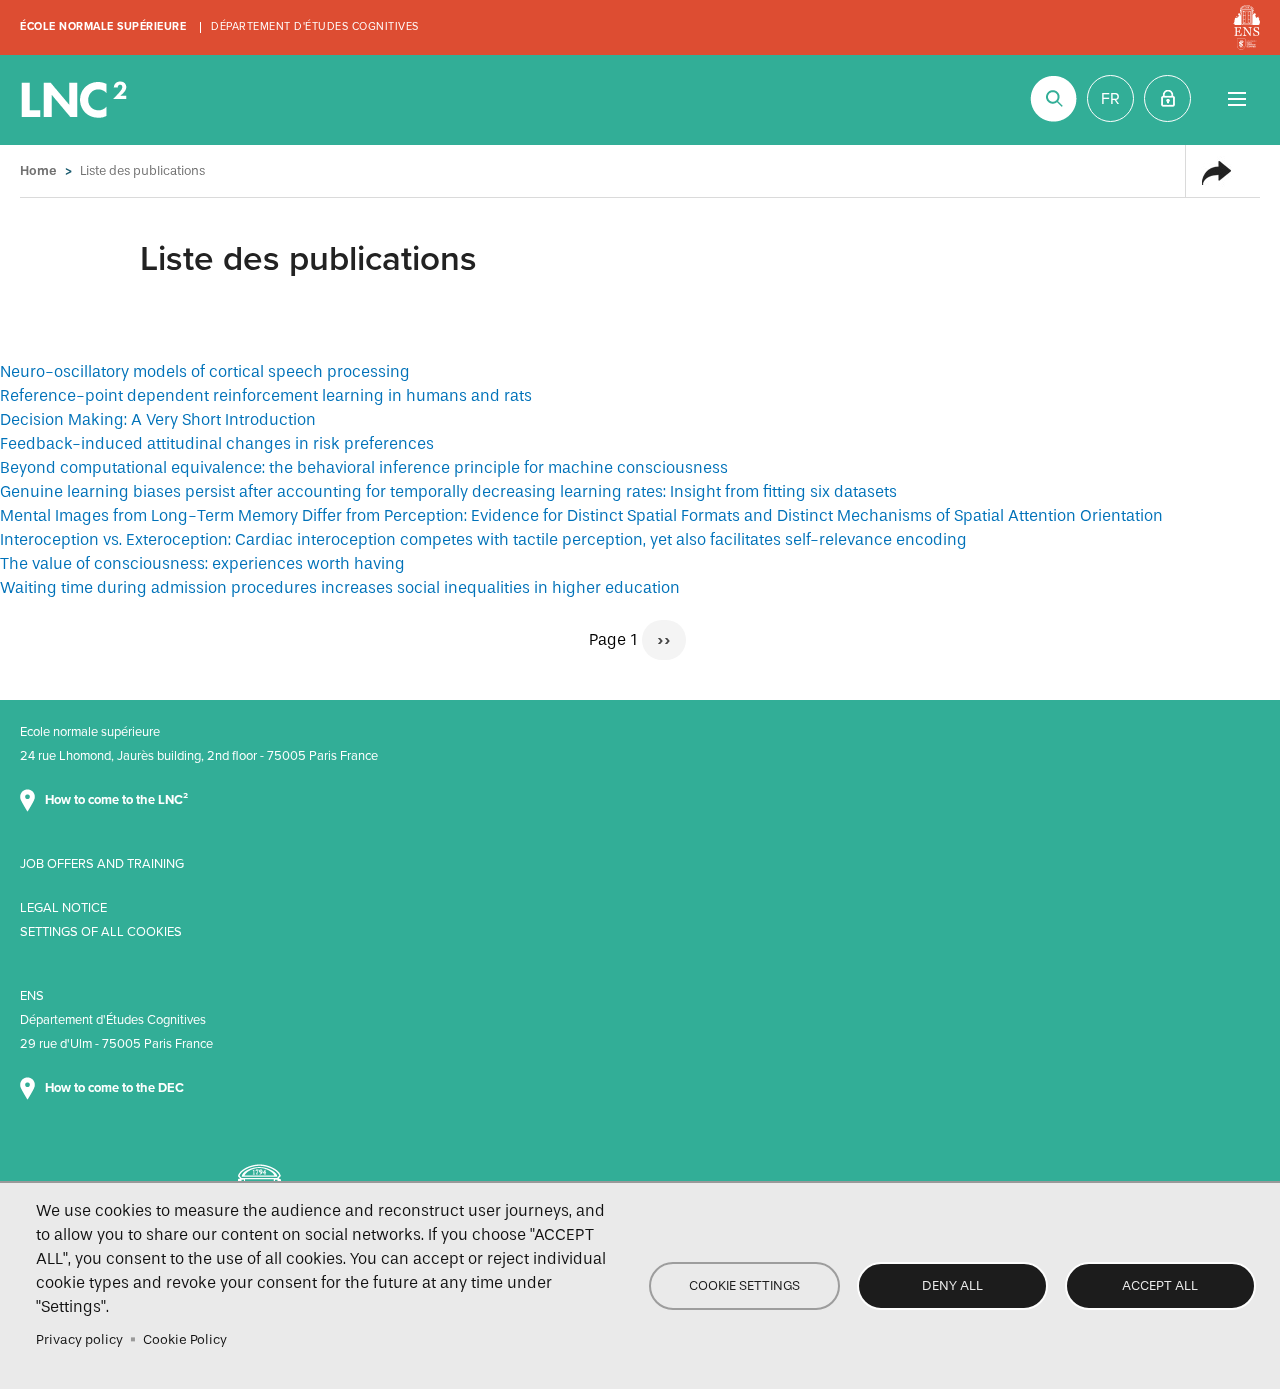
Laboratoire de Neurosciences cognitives (76, 100)
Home (38, 170)
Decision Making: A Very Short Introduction (158, 419)
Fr (1110, 99)
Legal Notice (63, 908)
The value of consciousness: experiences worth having (202, 563)
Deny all (952, 1285)
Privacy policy (79, 1339)
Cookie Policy (185, 1339)
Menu (1236, 98)
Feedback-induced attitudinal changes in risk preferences (217, 443)
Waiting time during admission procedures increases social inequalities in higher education (340, 587)
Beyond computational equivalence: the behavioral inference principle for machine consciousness (364, 467)
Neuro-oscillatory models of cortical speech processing (205, 371)
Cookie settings (744, 1285)
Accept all (1160, 1285)
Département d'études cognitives (315, 26)
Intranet (1167, 98)
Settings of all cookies (101, 932)
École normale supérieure (103, 26)
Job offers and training (102, 864)
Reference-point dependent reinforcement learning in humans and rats (266, 395)
